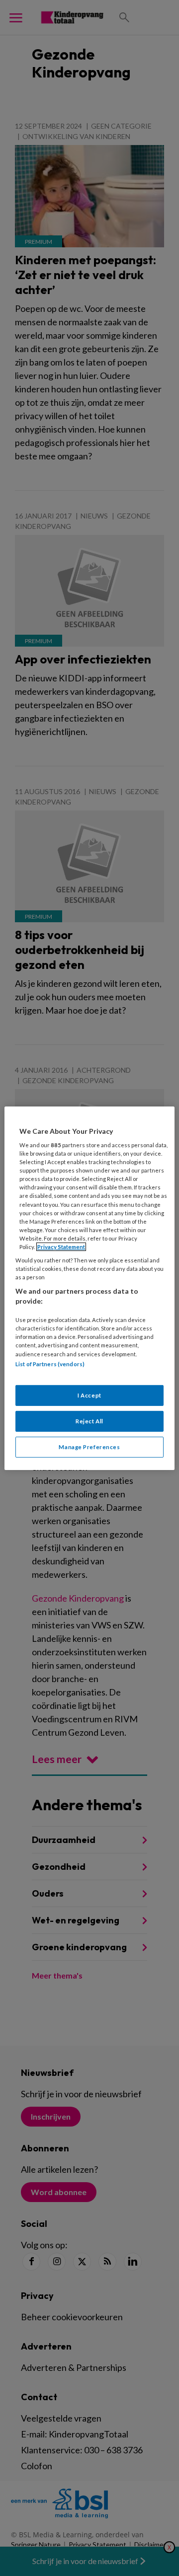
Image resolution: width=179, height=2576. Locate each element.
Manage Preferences (89, 1447)
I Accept (89, 1395)
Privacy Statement (61, 1247)
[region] (89, 1288)
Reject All (89, 1421)
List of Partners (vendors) (50, 1363)
